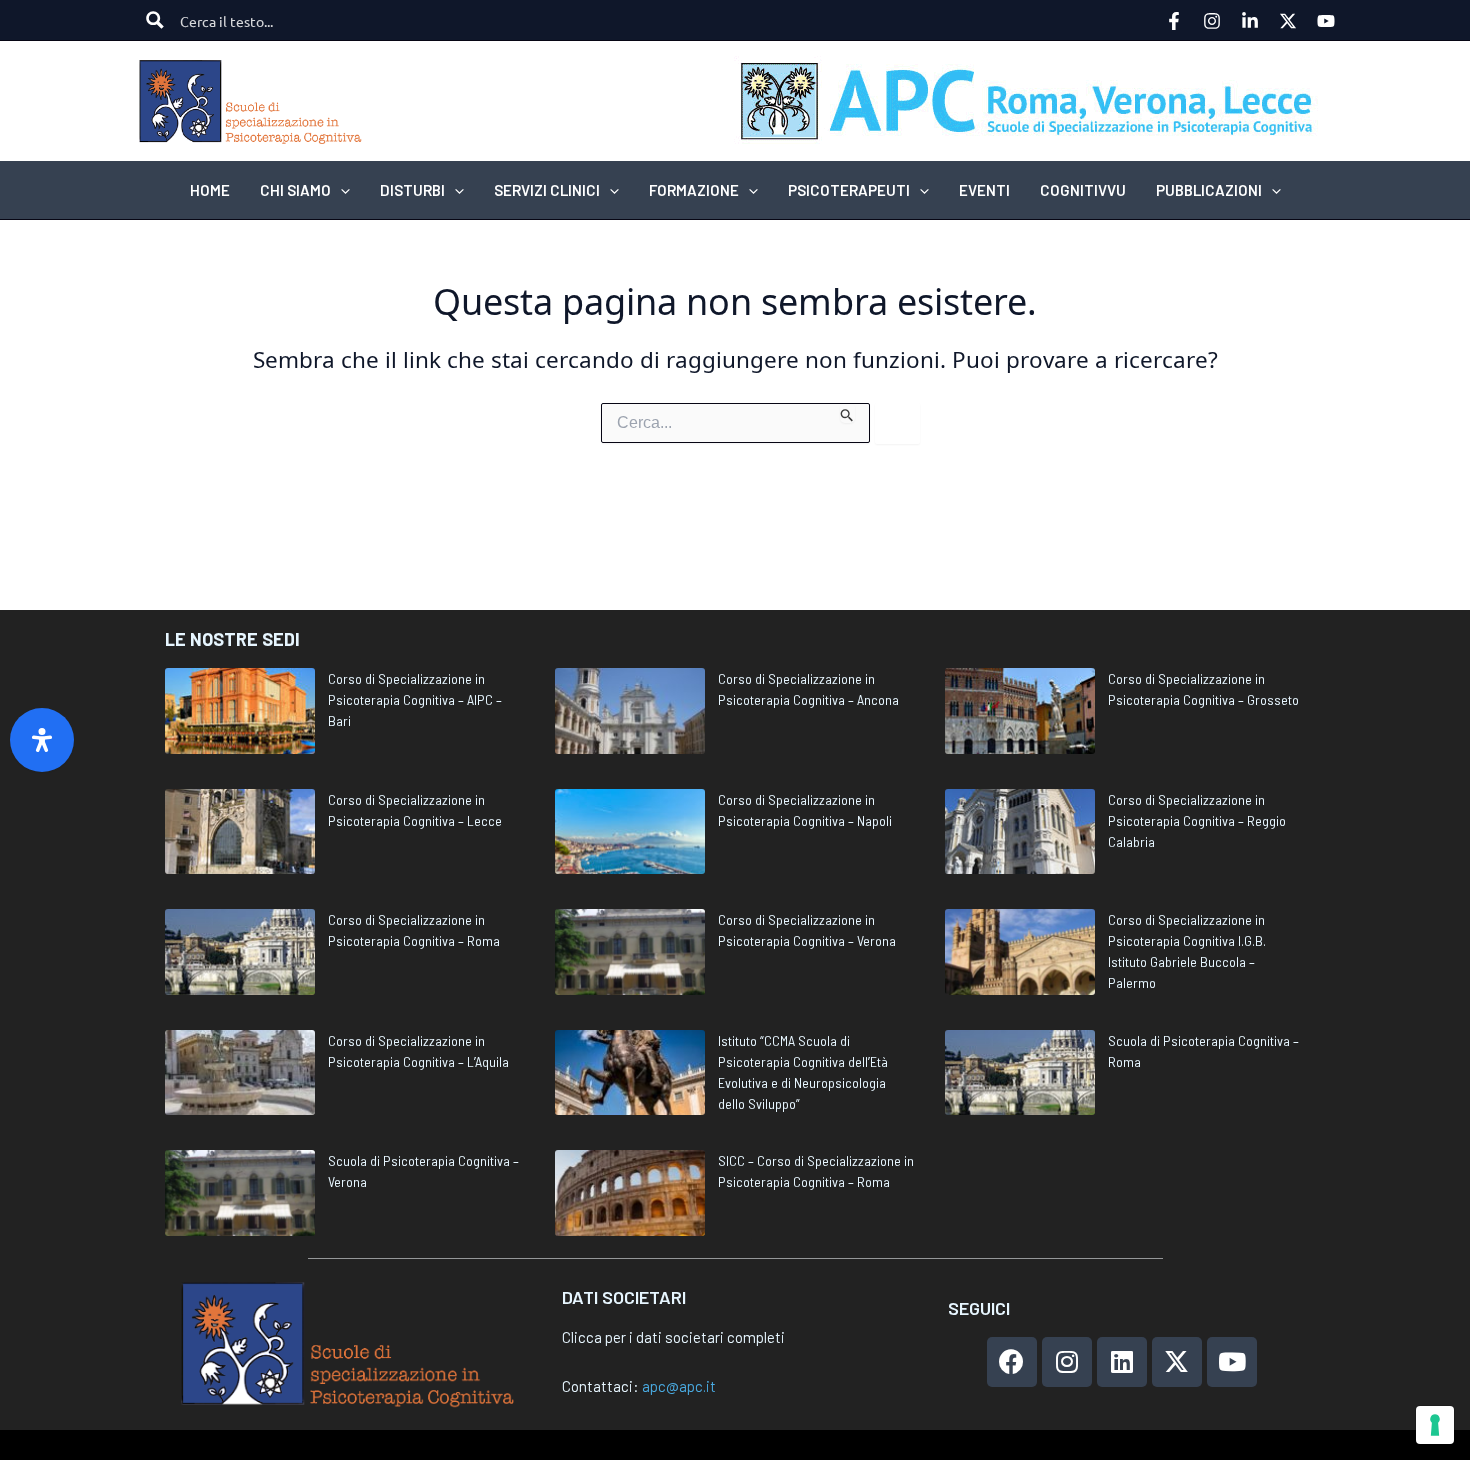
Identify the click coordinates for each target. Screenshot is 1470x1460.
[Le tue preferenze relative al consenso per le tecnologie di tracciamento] (1435, 1425)
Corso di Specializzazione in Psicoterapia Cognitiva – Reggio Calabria (1197, 820)
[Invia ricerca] (847, 413)
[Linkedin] (1250, 21)
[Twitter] (1288, 21)
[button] (340, 190)
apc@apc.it (679, 1386)
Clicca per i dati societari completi (673, 1337)
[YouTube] (1326, 21)
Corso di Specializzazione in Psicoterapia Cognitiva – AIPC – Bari (415, 699)
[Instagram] (1212, 21)
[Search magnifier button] (155, 20)
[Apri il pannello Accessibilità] (42, 740)
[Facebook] (1174, 21)
